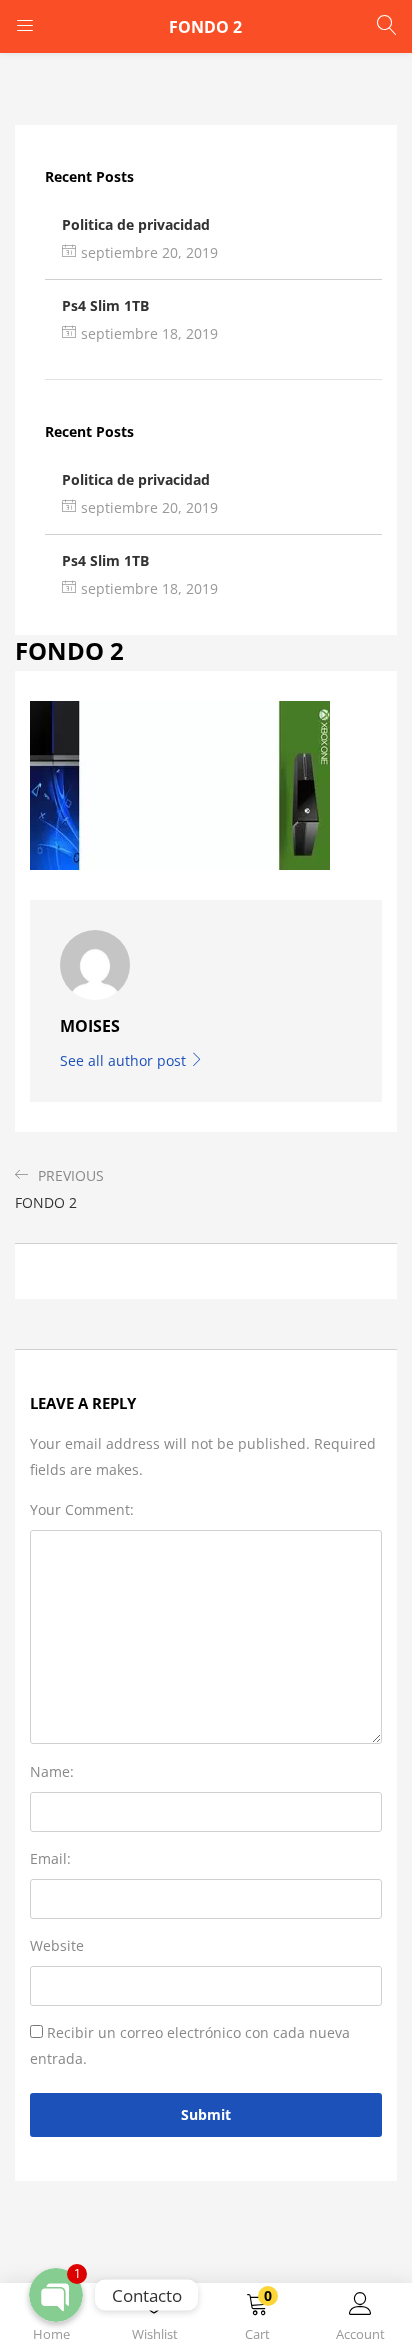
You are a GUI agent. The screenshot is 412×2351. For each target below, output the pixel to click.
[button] (257, 2320)
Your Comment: (82, 1509)
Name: (52, 1771)
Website (57, 1945)
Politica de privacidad (136, 224)
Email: (50, 1858)
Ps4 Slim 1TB (105, 305)
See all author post (125, 1060)
